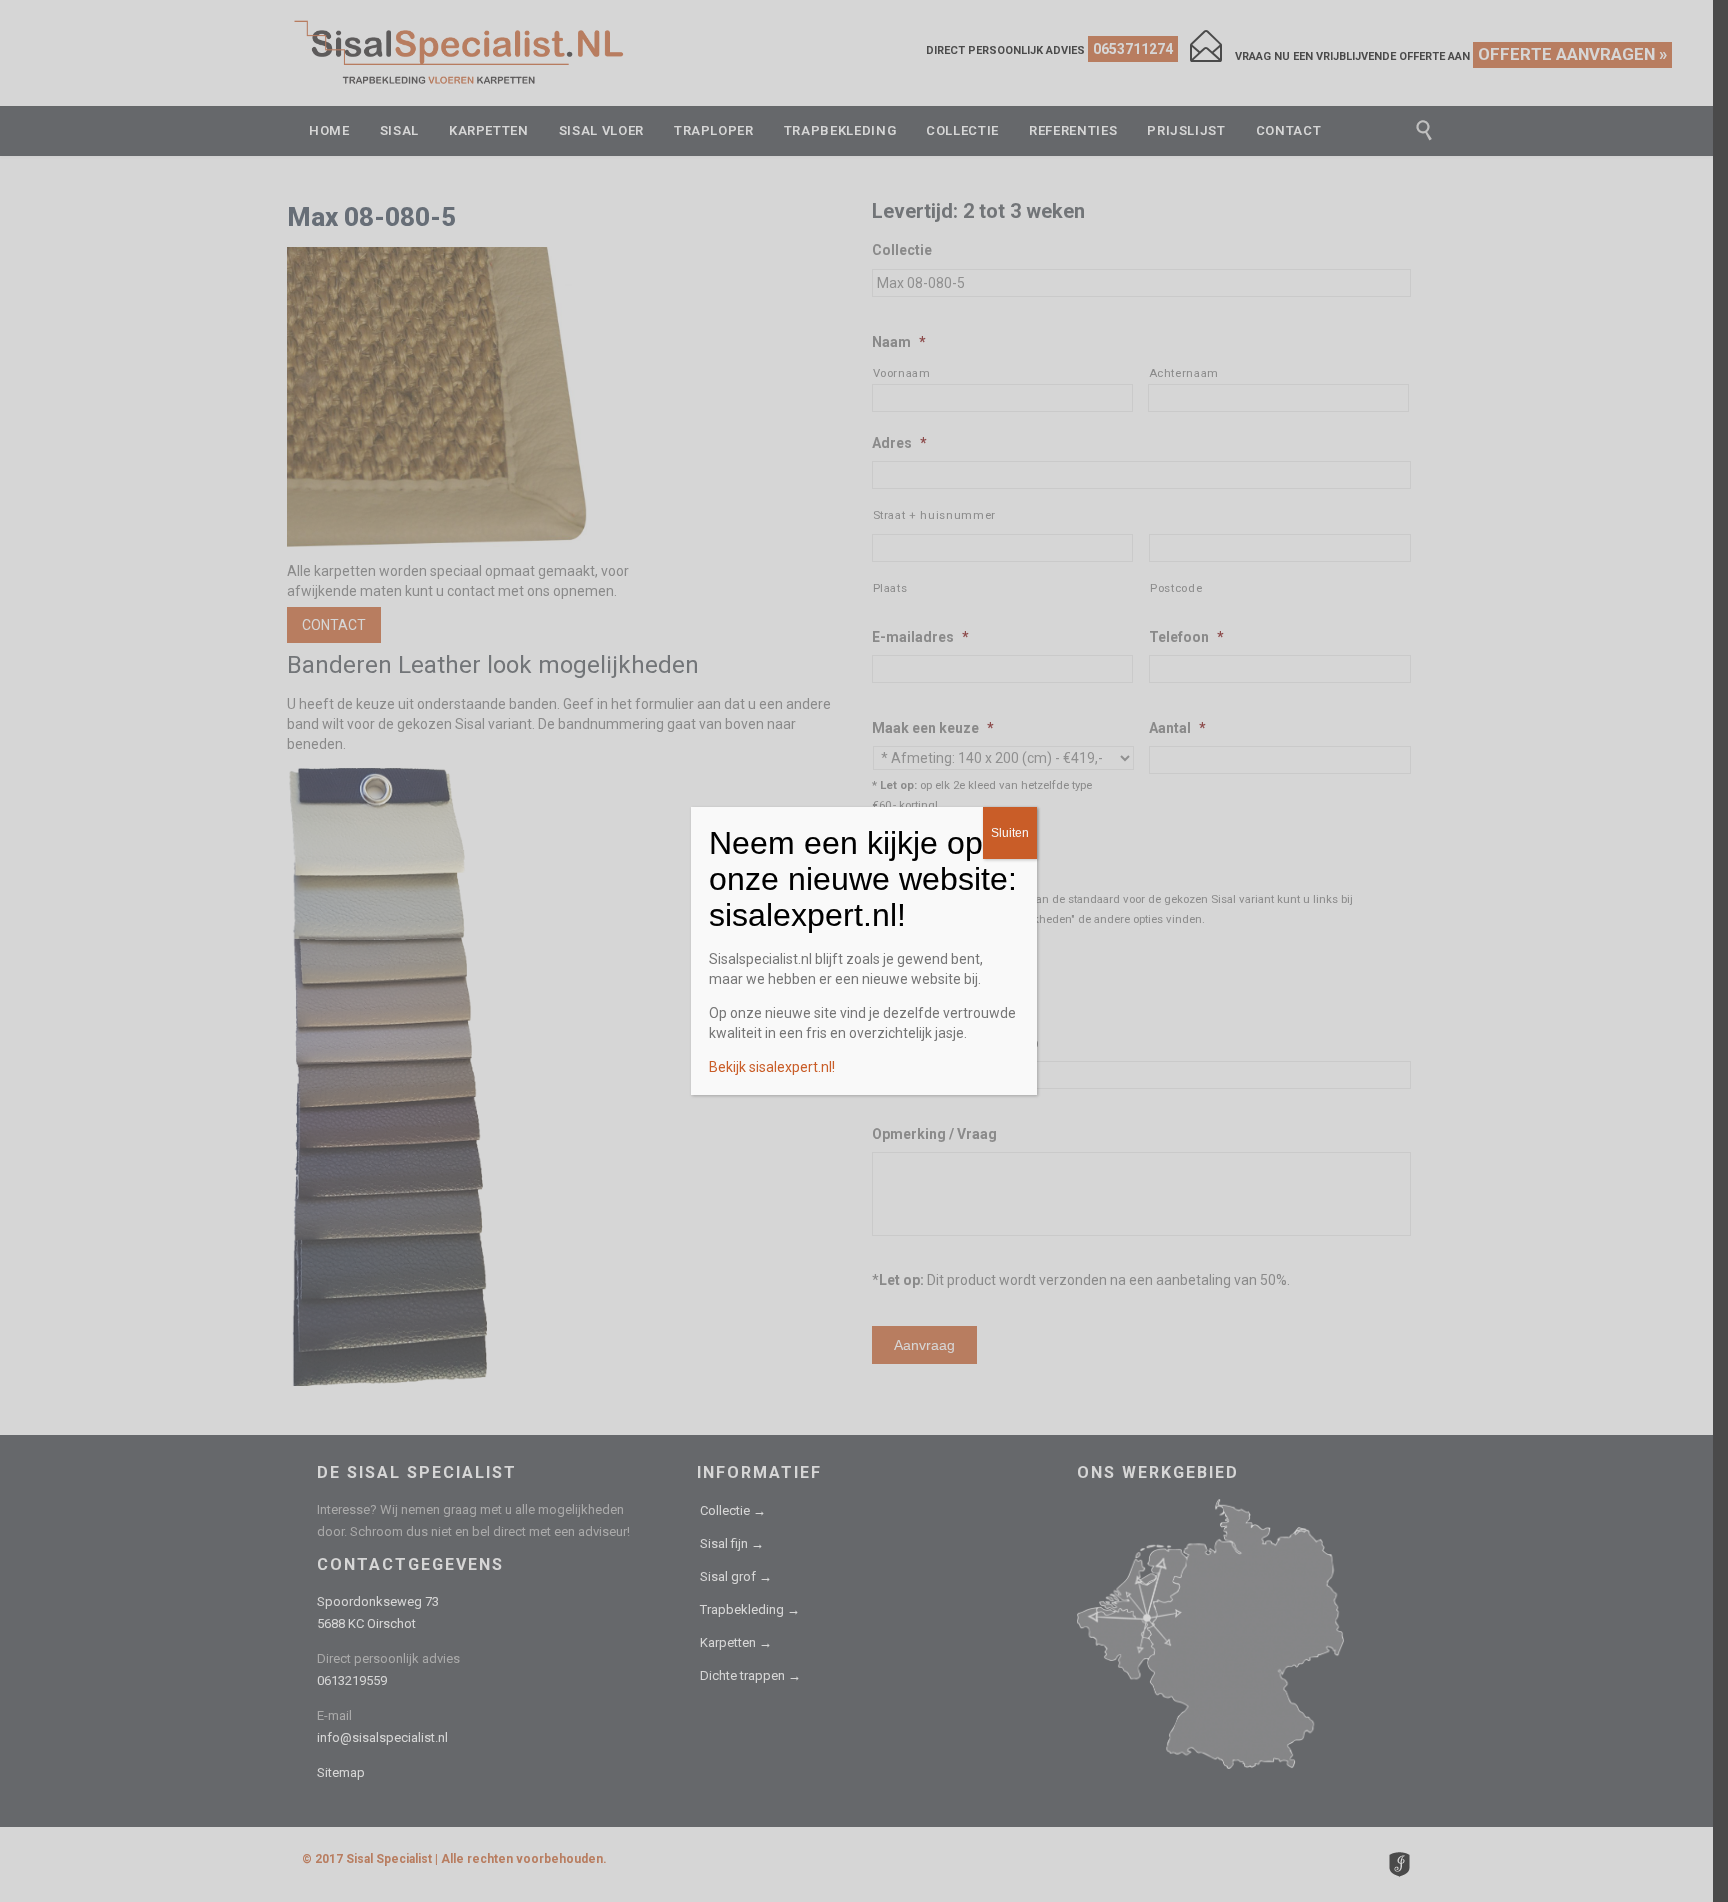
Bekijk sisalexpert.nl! (772, 1067)
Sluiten (1010, 833)
